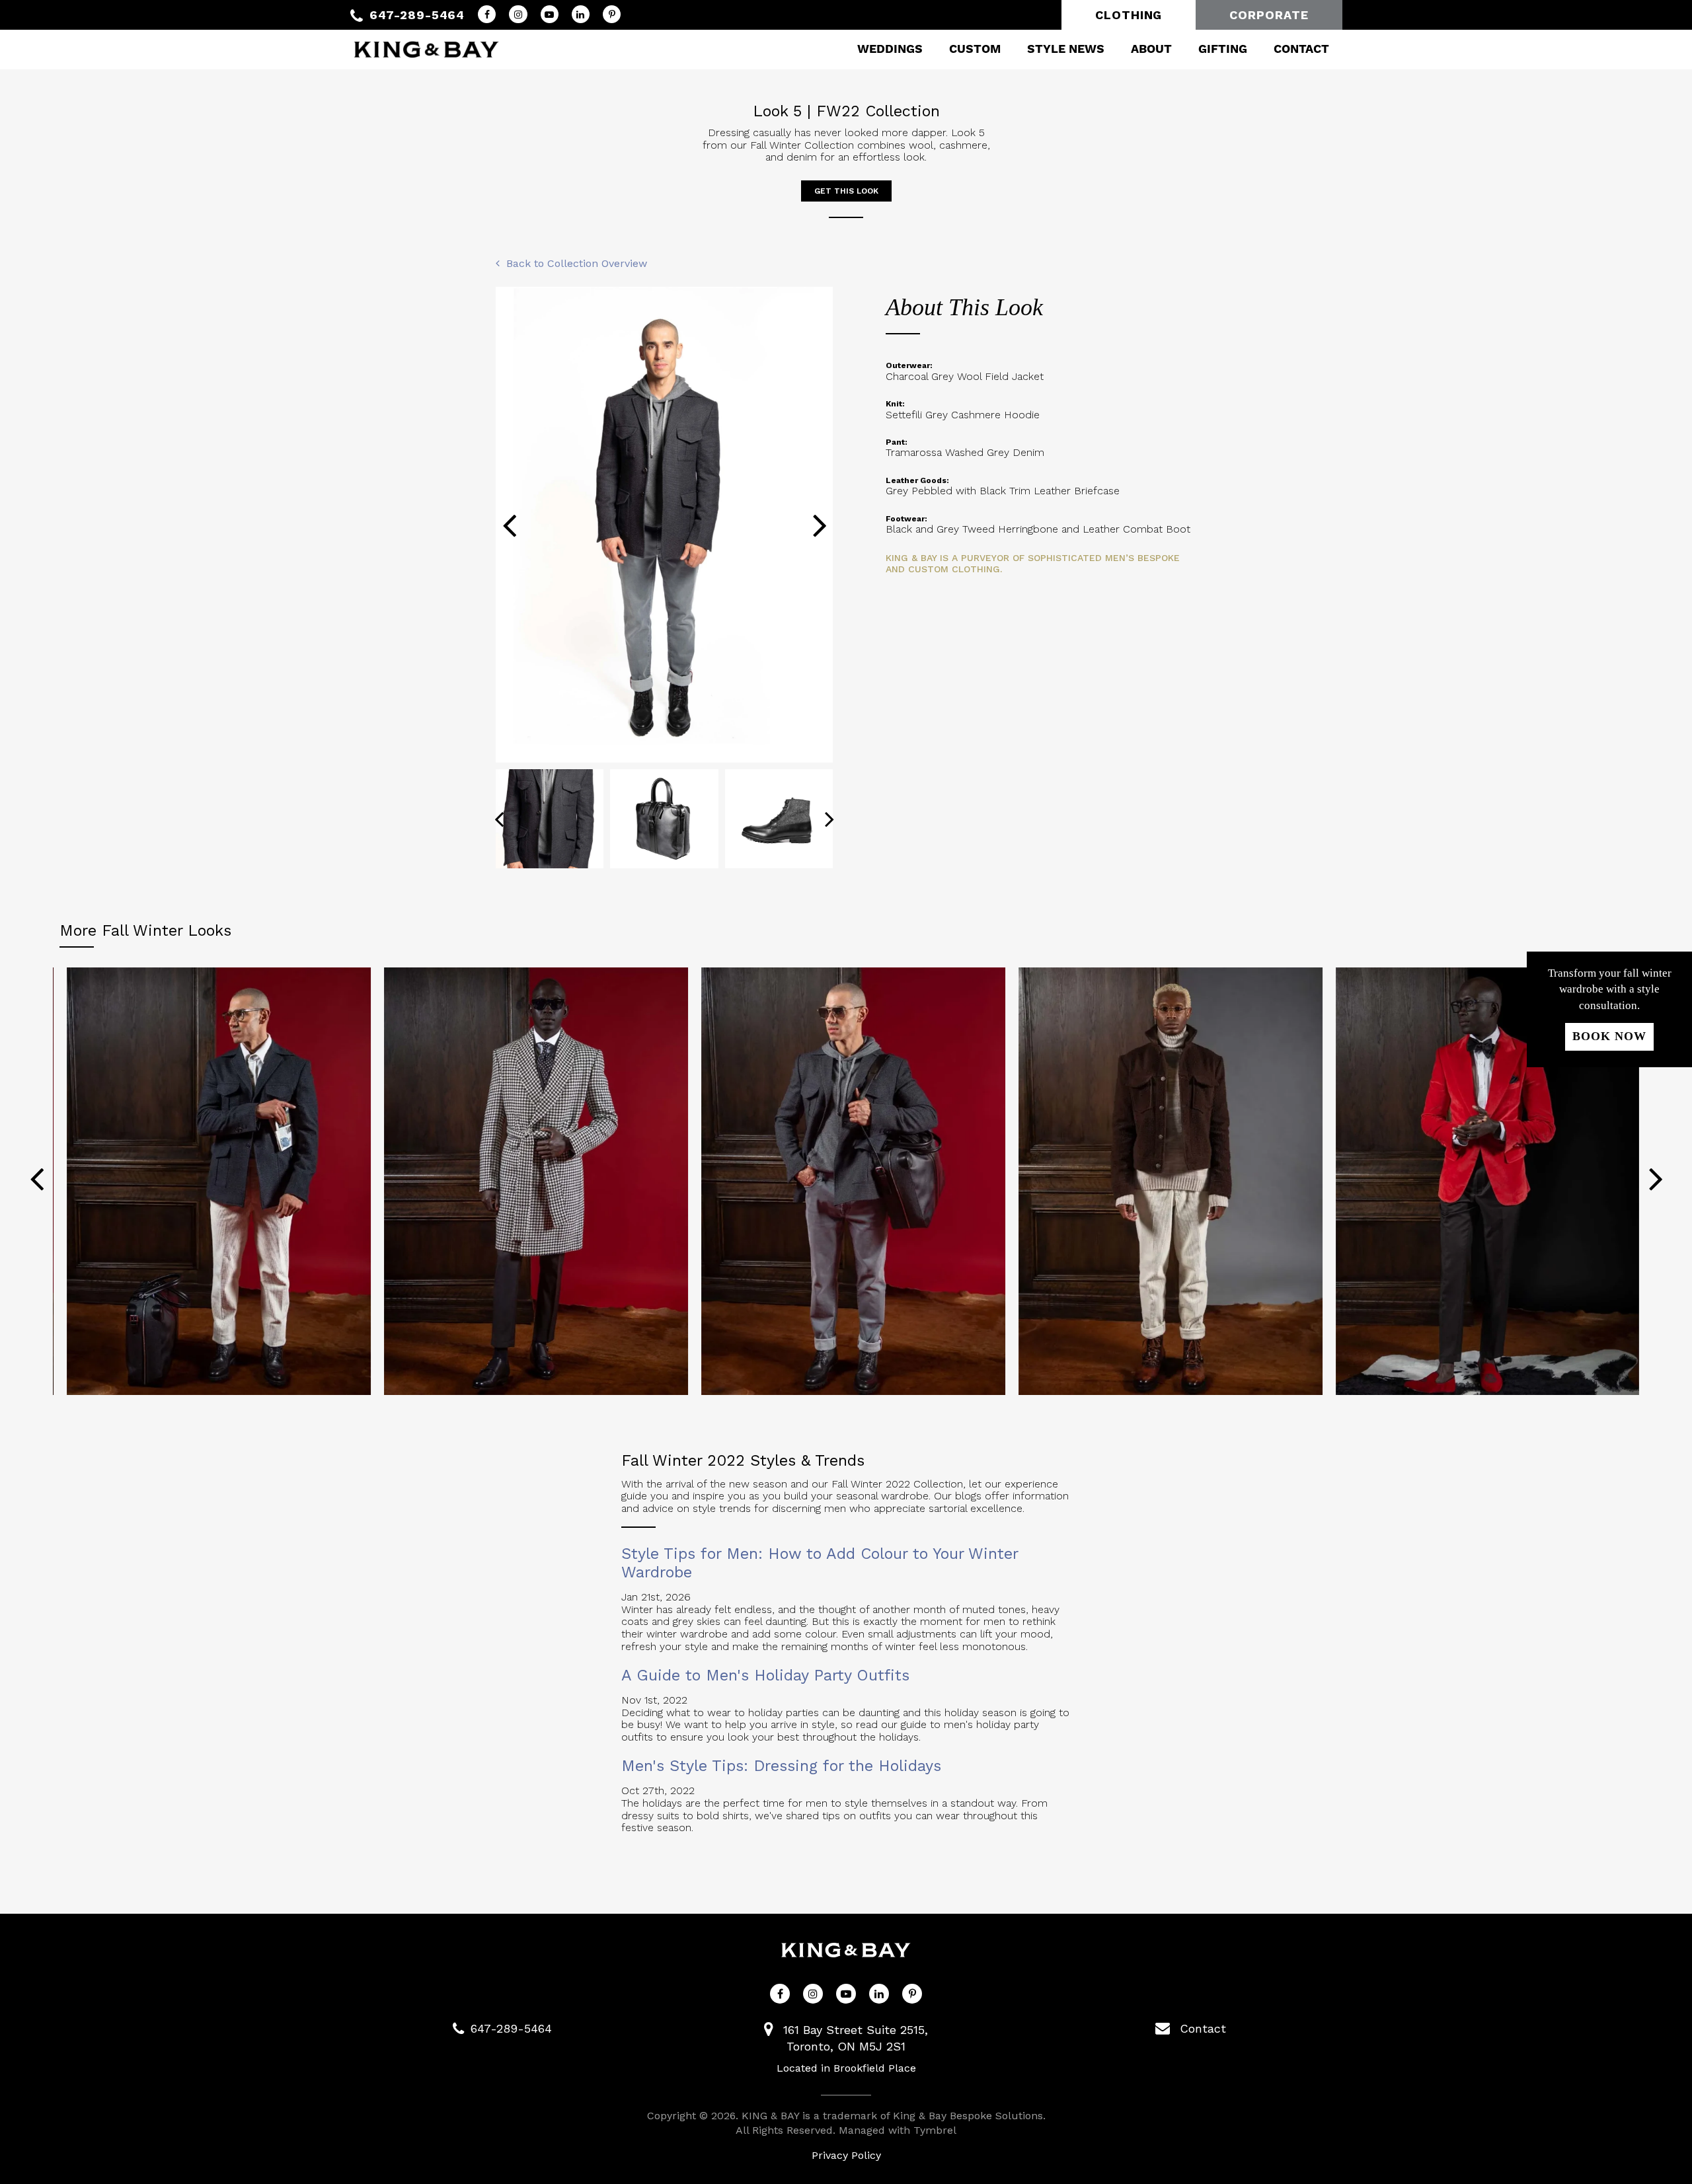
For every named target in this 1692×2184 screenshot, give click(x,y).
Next (820, 525)
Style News (1066, 49)
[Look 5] (846, 1181)
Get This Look (846, 191)
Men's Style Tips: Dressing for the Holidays (781, 1766)
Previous (509, 525)
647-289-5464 (417, 15)
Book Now (1609, 1036)
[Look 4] (529, 1181)
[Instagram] (518, 14)
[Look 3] (211, 1181)
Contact (1301, 49)
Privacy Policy (846, 2155)
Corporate (1269, 15)
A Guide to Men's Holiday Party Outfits (765, 1675)
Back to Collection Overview (577, 263)
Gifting (1223, 49)
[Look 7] (1480, 1181)
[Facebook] (487, 14)
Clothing (1129, 15)
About (1151, 49)
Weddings (890, 49)
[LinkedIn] (581, 14)
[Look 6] (1163, 1181)
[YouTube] (550, 14)
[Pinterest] (612, 14)
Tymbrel (935, 2130)
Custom (975, 49)
